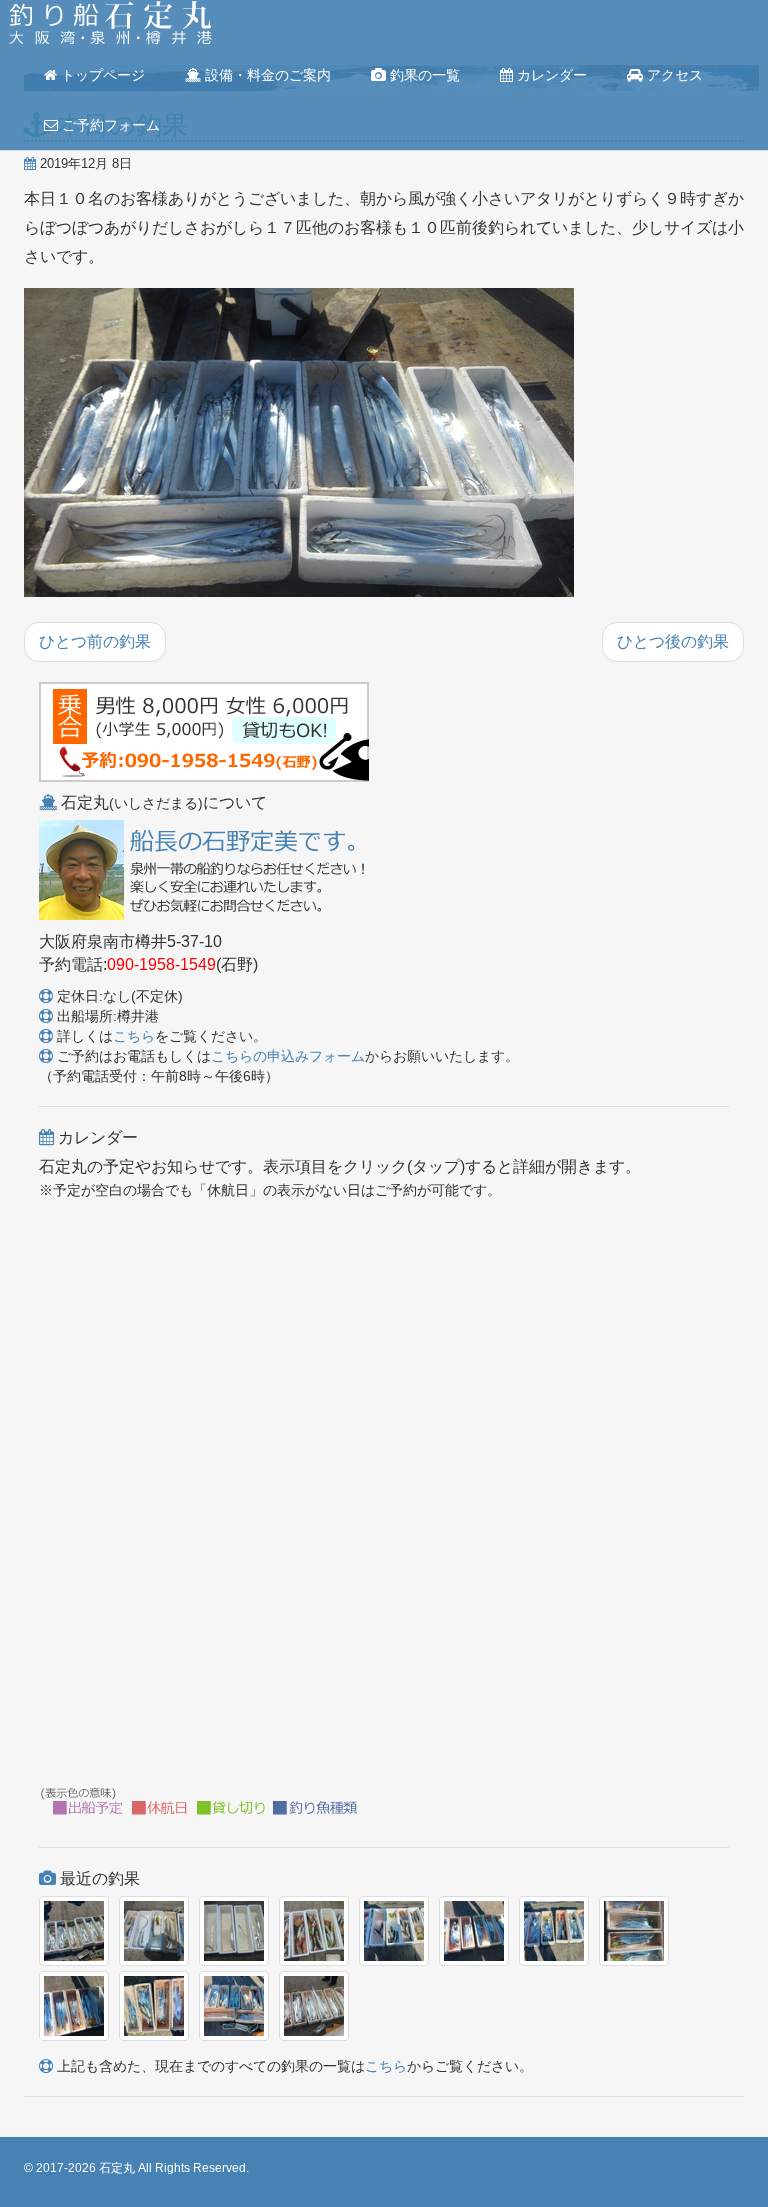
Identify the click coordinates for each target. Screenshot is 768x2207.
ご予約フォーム (109, 125)
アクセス (673, 75)
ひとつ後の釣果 (673, 641)
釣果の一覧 (423, 75)
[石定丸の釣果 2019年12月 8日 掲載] (299, 444)
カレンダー (550, 75)
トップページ (101, 75)
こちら (134, 1036)
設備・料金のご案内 (266, 75)
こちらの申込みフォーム (288, 1056)
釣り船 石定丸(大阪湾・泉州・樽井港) (110, 25)
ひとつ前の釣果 (95, 641)
